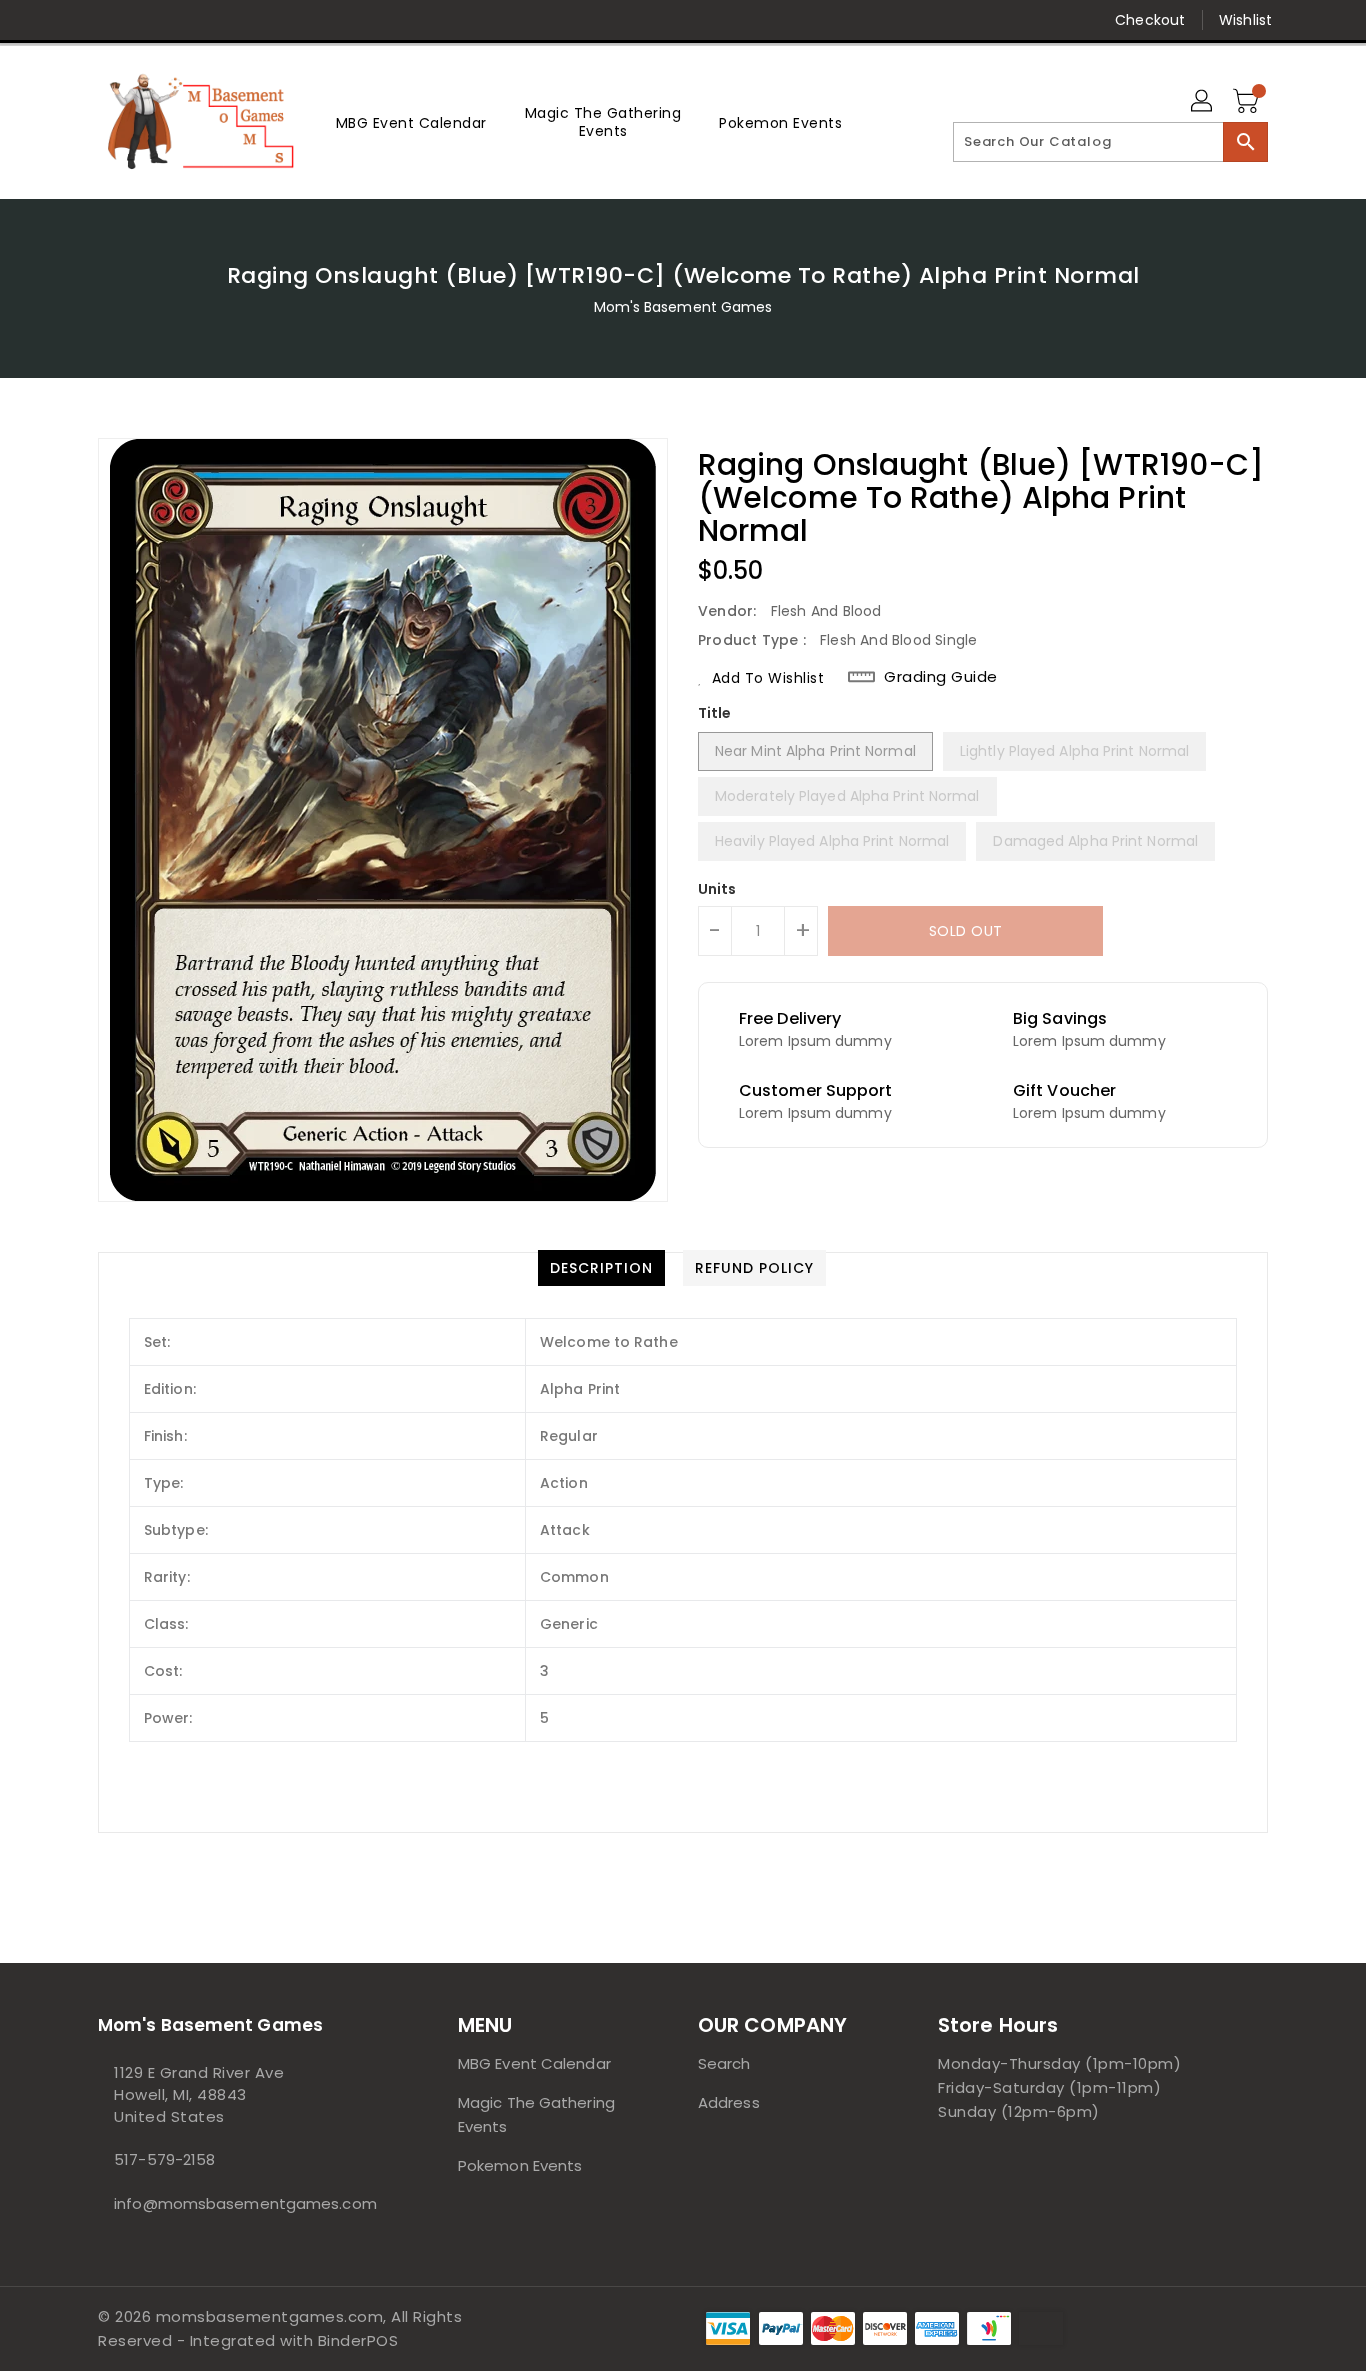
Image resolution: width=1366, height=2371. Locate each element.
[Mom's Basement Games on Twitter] (108, 20)
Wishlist (1245, 20)
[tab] (601, 1268)
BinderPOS (358, 2340)
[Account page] (1203, 102)
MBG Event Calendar (534, 2063)
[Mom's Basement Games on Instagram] (184, 20)
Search (724, 2063)
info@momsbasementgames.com (238, 2203)
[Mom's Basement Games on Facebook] (70, 20)
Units (717, 889)
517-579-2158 (164, 2159)
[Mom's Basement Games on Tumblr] (222, 20)
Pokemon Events (520, 2165)
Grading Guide (941, 677)
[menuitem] (411, 122)
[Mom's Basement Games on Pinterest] (146, 20)
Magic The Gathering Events (536, 2114)
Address (729, 2102)
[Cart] (1248, 102)
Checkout (1150, 20)
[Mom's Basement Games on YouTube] (261, 20)
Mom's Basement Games (683, 307)
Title (715, 713)
